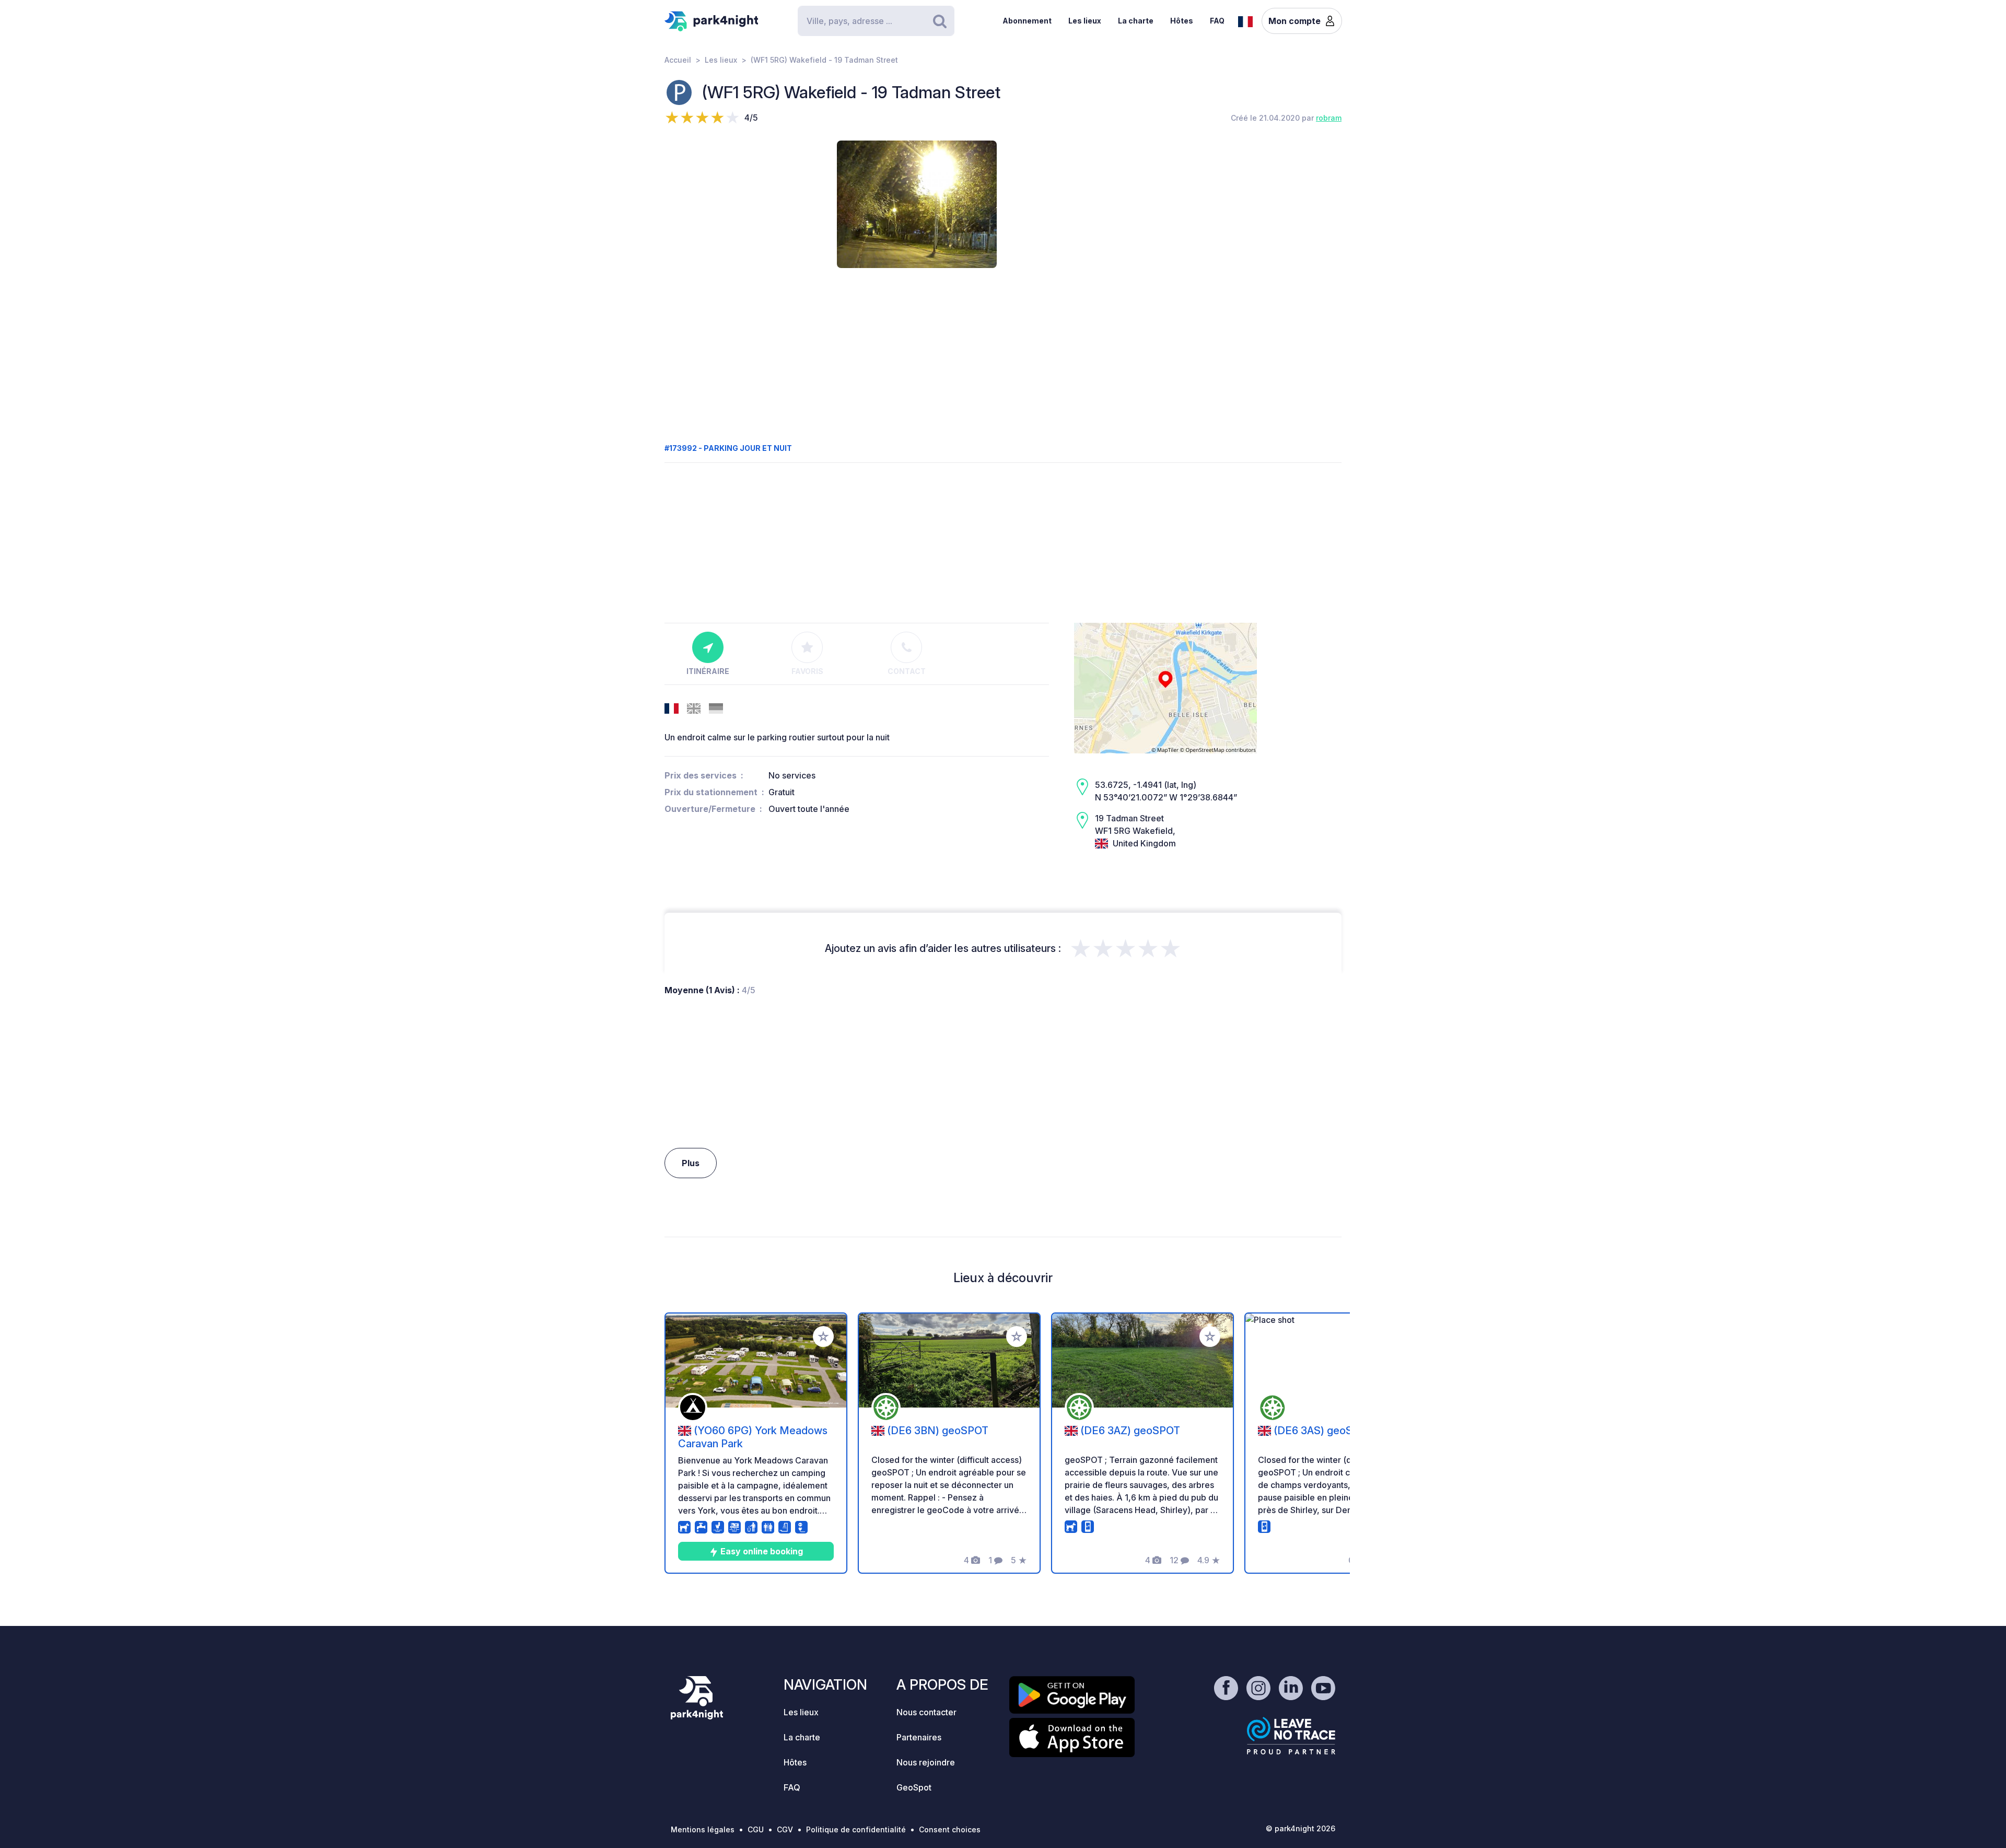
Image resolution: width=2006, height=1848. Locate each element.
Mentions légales (703, 1829)
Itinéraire (708, 671)
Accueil (678, 60)
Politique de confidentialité (856, 1829)
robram (1329, 118)
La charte (1136, 21)
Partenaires (919, 1737)
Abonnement (1027, 21)
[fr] (1245, 20)
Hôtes (1182, 21)
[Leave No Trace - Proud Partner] (1291, 1736)
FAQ (1217, 21)
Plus (691, 1163)
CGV (785, 1829)
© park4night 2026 (1301, 1828)
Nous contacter (926, 1712)
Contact (907, 671)
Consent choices (950, 1829)
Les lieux (1085, 21)
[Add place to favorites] (823, 1336)
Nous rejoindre (926, 1762)
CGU (756, 1829)
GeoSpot (914, 1787)
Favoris (807, 671)
